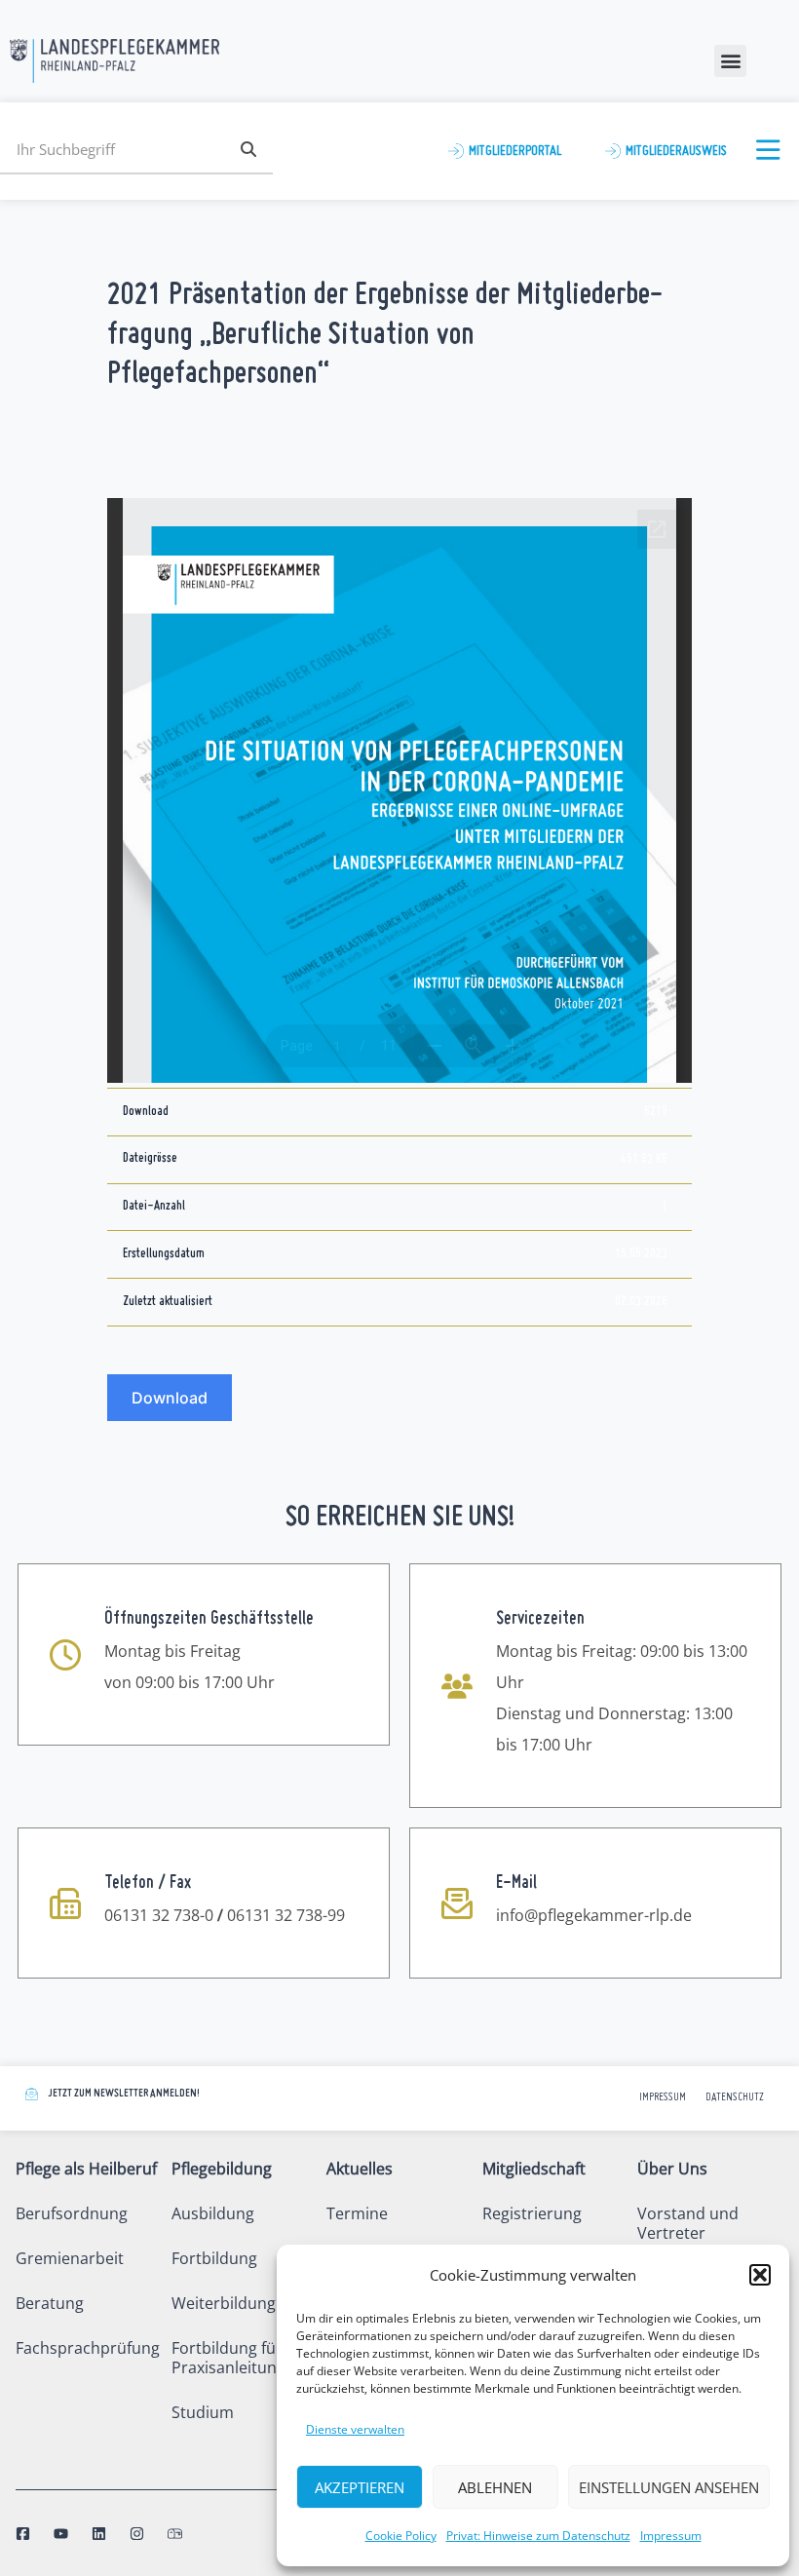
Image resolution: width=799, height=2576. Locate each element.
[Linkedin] (99, 2534)
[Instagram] (137, 2534)
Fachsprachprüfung (88, 2348)
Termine (357, 2213)
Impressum (671, 2536)
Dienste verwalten (355, 2429)
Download (170, 1398)
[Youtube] (61, 2534)
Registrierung (532, 2213)
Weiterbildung (224, 2303)
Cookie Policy (401, 2536)
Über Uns (672, 2169)
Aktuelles (360, 2169)
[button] (760, 2275)
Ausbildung (213, 2213)
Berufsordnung (72, 2213)
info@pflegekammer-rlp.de (594, 1915)
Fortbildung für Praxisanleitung (228, 2358)
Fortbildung (214, 2258)
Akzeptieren (360, 2487)
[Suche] (248, 149)
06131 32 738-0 (159, 1915)
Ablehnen (495, 2487)
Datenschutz (735, 2098)
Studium (203, 2412)
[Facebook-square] (23, 2534)
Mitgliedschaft (534, 2169)
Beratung (50, 2303)
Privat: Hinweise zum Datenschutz (538, 2536)
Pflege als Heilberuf (86, 2169)
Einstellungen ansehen (669, 2487)
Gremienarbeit (70, 2258)
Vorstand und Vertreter (688, 2223)
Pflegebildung (222, 2169)
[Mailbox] (175, 2534)
